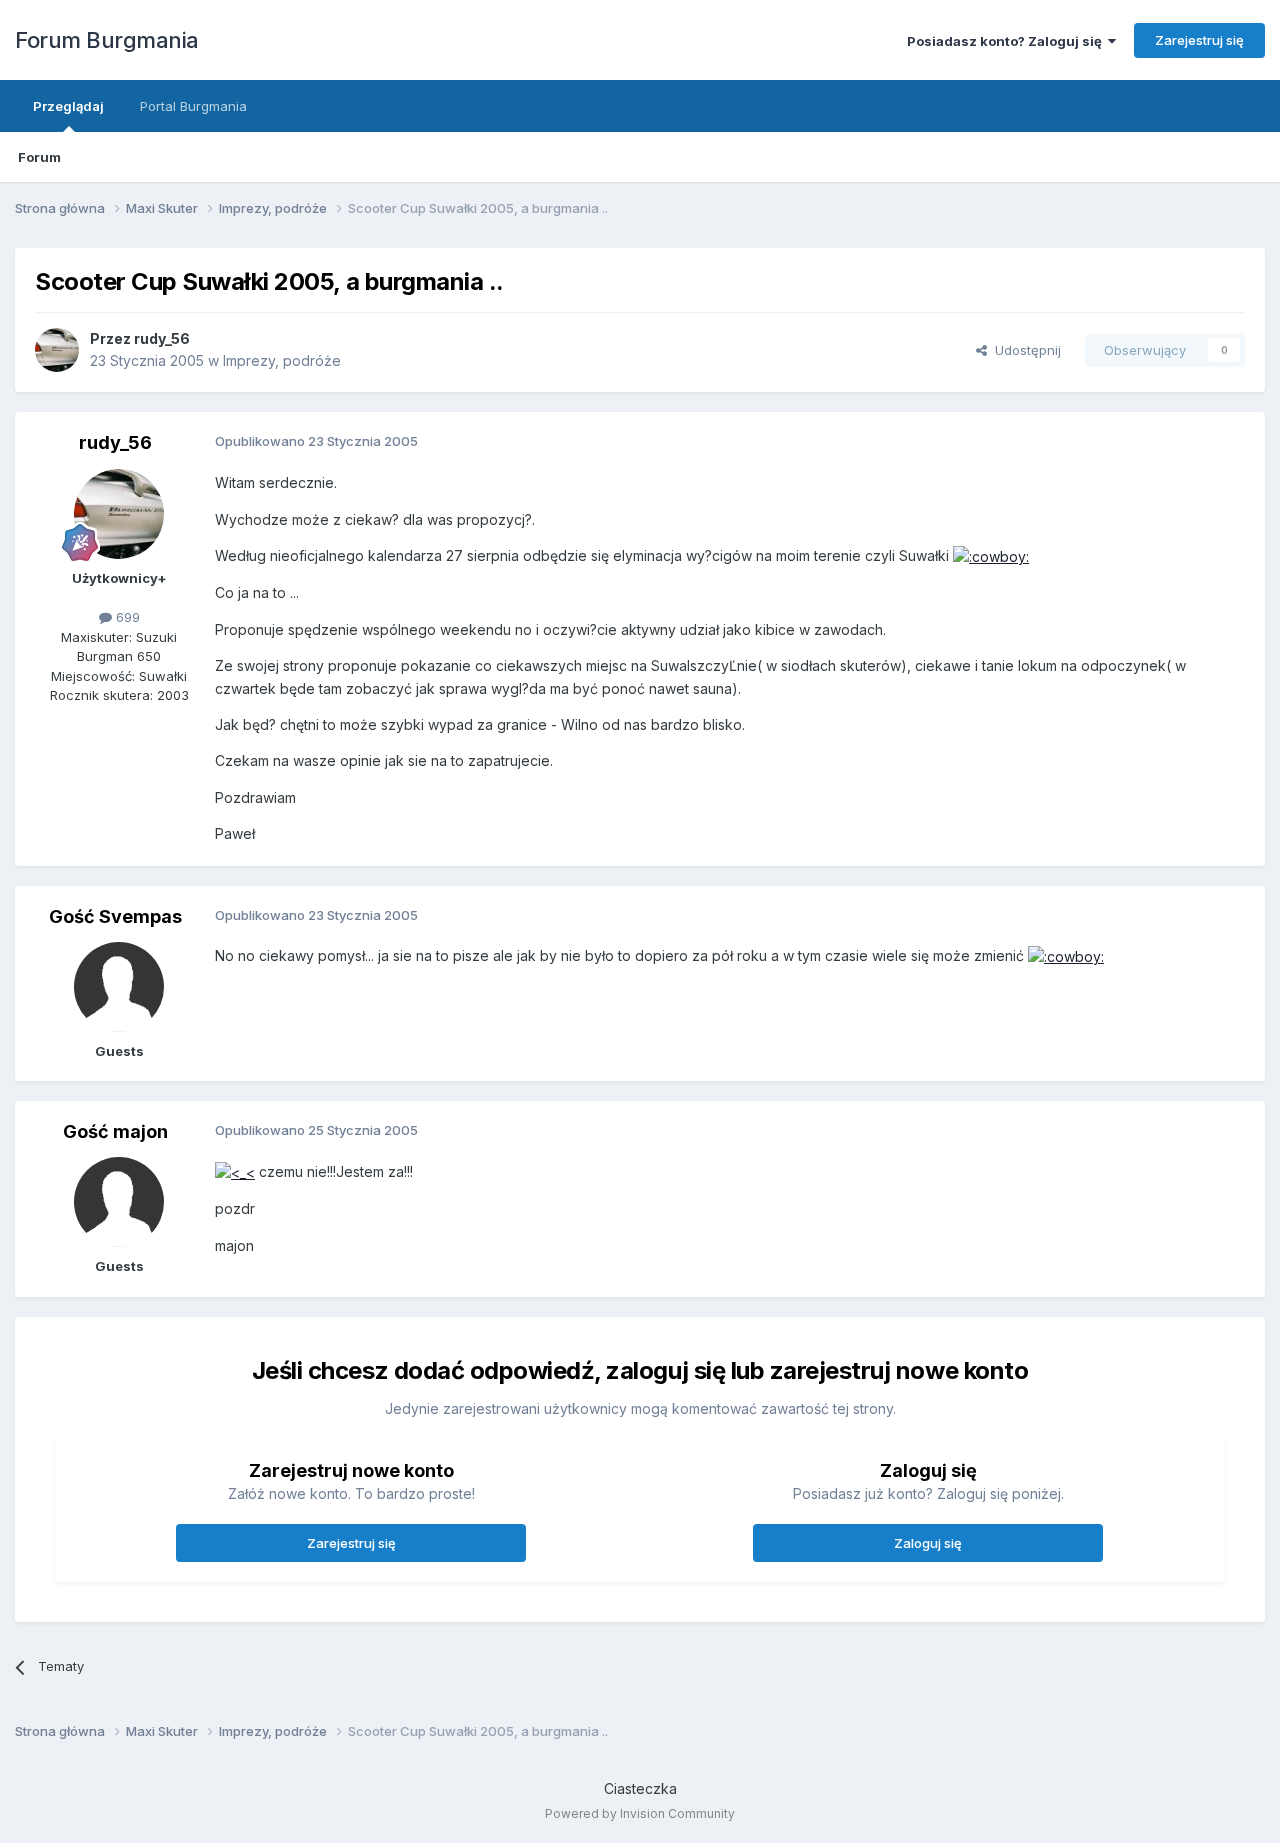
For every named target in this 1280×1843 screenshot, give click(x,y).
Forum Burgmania (107, 40)
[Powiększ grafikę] (991, 555)
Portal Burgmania (193, 106)
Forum (39, 157)
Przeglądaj (68, 106)
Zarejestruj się (1199, 40)
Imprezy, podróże (282, 360)
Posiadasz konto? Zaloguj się (1007, 41)
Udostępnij (1024, 350)
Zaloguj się (928, 1543)
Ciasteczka (640, 1788)
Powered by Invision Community (640, 1813)
